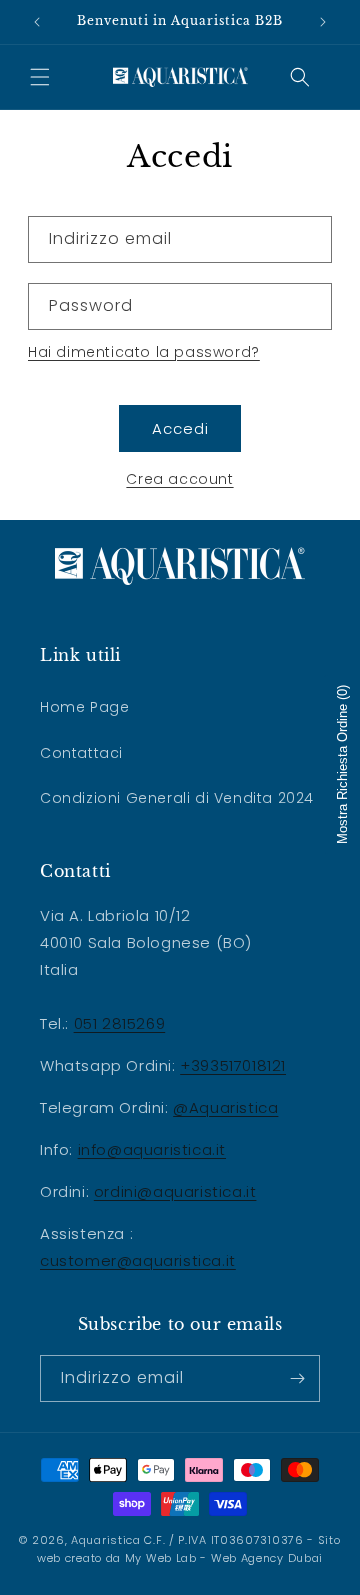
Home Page (84, 707)
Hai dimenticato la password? (144, 352)
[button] (40, 77)
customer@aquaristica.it (138, 1260)
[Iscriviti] (297, 1378)
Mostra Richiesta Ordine (342, 764)
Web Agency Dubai (267, 1558)
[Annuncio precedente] (37, 22)
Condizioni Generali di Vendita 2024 (177, 798)
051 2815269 (120, 1023)
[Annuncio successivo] (323, 22)
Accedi (180, 428)
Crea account (179, 479)
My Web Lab (161, 1558)
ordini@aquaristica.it (175, 1191)
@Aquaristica (225, 1107)
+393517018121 (233, 1065)
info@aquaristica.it (152, 1149)
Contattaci (81, 753)
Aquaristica (106, 1540)
